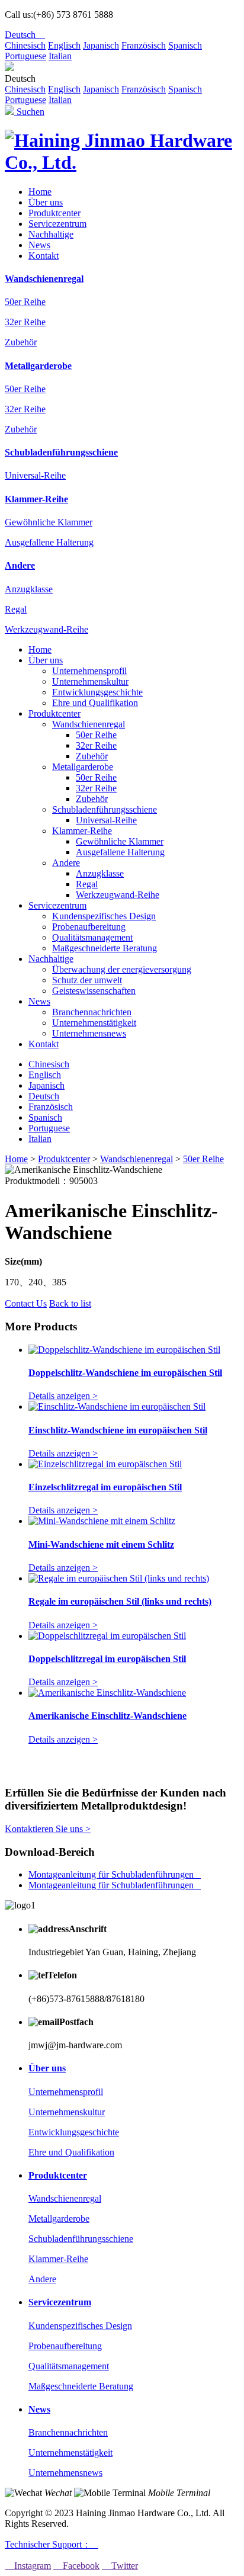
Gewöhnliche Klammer (49, 522)
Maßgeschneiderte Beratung (105, 948)
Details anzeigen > (63, 1396)
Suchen (29, 112)
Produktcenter (54, 213)
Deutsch (25, 35)
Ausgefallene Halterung (49, 542)
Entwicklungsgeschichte (97, 692)
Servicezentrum (57, 224)
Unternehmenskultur (90, 681)
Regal (16, 609)
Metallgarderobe (38, 366)
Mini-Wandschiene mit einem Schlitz (101, 1544)
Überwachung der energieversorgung (122, 969)
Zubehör (21, 342)
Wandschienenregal (44, 279)
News (39, 245)
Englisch (64, 45)
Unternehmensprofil (89, 671)
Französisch (144, 45)
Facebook (76, 2566)
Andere (20, 565)
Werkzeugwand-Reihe (46, 629)
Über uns (46, 202)
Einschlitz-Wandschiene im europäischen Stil (118, 1430)
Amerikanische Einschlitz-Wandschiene (107, 1716)
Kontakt (44, 256)
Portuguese (25, 56)
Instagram (28, 2566)
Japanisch (101, 45)
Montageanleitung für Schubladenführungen (115, 1874)
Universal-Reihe (35, 475)
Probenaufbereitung (89, 927)
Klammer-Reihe (36, 499)
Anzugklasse (29, 589)
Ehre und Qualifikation (95, 703)
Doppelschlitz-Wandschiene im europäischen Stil (125, 1373)
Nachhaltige (51, 234)
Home (40, 192)
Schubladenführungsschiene (61, 452)
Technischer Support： (52, 2544)
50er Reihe (25, 302)
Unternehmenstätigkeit (94, 1023)
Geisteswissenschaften (94, 991)
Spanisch (185, 45)
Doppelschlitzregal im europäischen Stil (107, 1659)
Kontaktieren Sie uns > (48, 1829)
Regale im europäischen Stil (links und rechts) (120, 1601)
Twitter (120, 2566)
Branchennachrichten (92, 1012)
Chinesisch (25, 45)
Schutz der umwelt (87, 980)
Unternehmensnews (89, 1033)
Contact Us (26, 1303)
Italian (60, 56)
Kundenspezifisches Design (104, 916)
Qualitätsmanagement (92, 937)
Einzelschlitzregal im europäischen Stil (105, 1487)
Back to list (70, 1303)
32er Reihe (25, 322)
